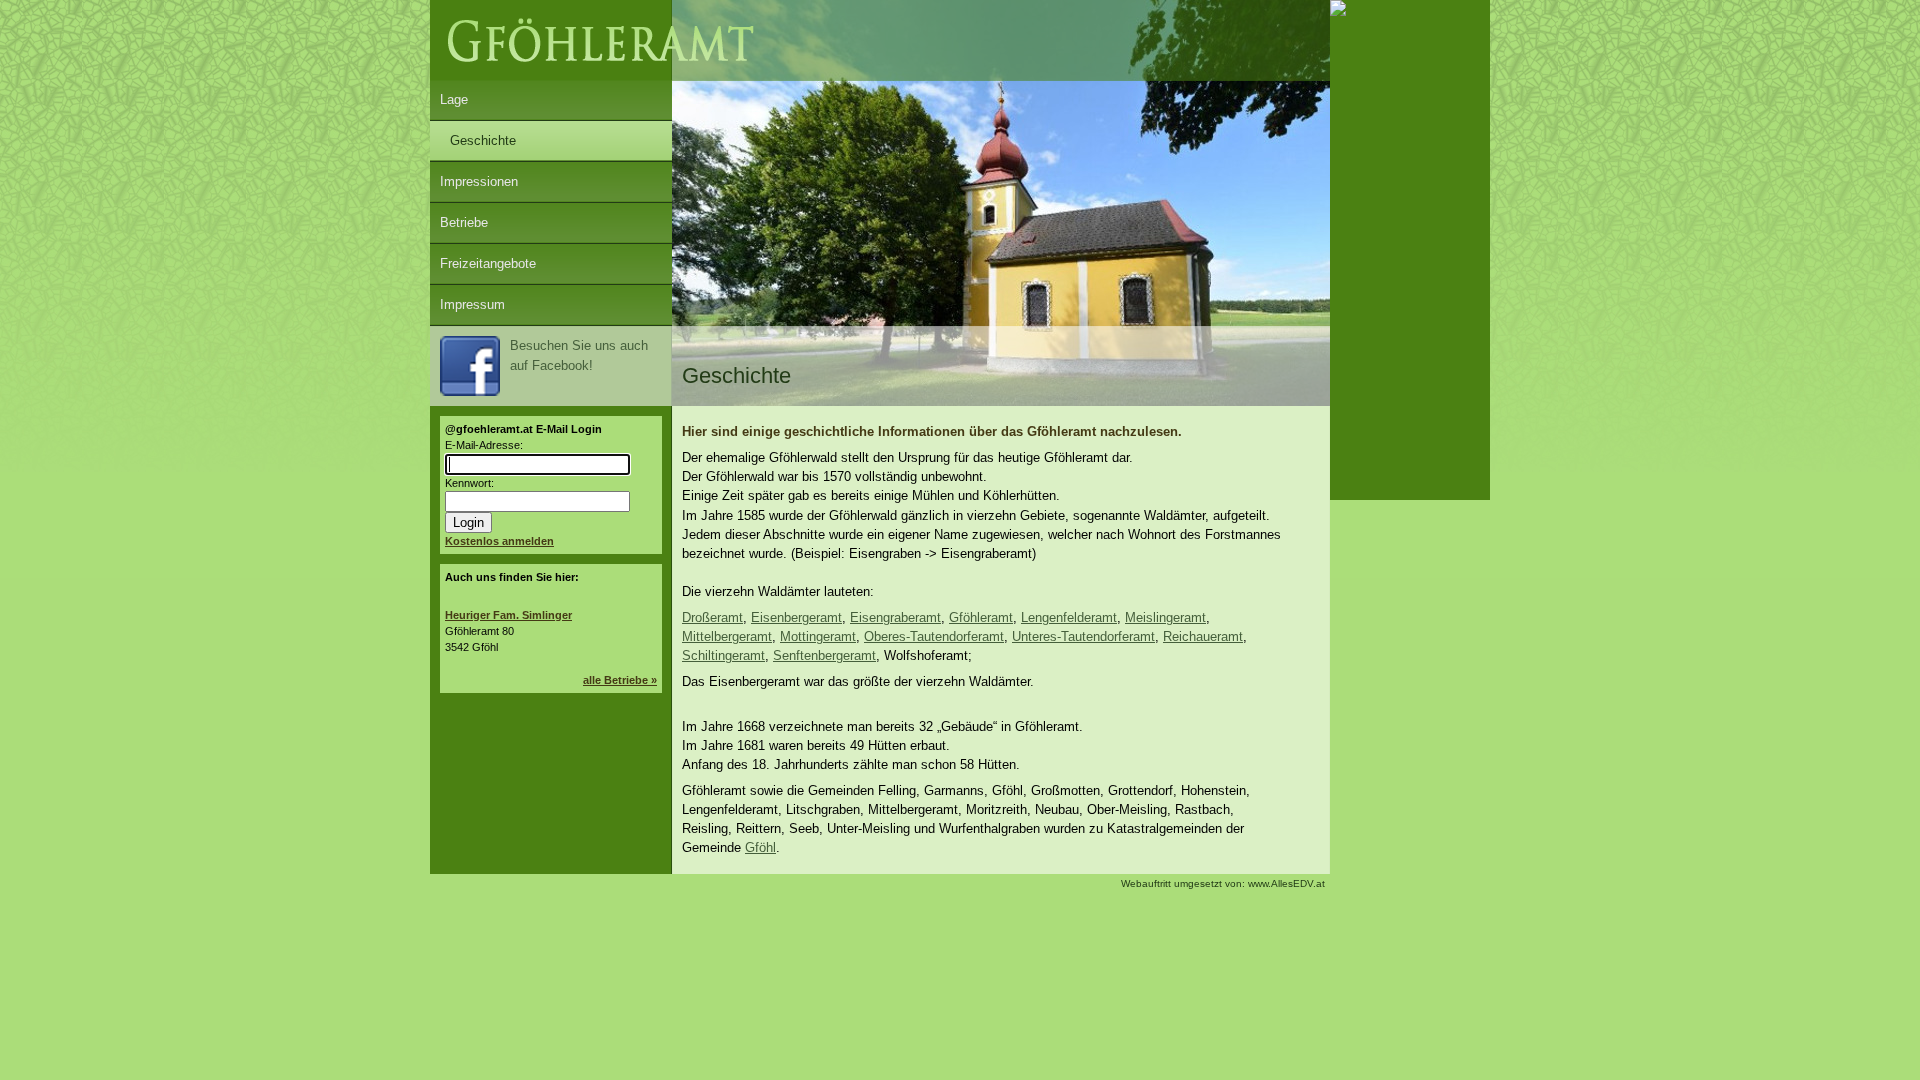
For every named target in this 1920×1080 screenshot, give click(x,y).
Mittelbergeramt (727, 636)
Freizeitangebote (488, 263)
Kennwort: (469, 483)
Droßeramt (712, 617)
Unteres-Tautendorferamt (1083, 636)
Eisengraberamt (895, 617)
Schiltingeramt (723, 655)
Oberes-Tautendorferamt (934, 636)
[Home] (880, 76)
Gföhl (760, 847)
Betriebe (464, 222)
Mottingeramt (818, 636)
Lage (454, 99)
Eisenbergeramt (796, 617)
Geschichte (483, 140)
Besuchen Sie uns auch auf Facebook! (579, 355)
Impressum (472, 304)
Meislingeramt (1165, 617)
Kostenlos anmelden (499, 541)
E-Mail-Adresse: (484, 445)
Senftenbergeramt (824, 655)
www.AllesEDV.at (1223, 883)
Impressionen (479, 181)
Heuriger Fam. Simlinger (508, 615)
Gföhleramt (981, 617)
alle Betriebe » (620, 680)
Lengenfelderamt (1069, 617)
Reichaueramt (1203, 636)
